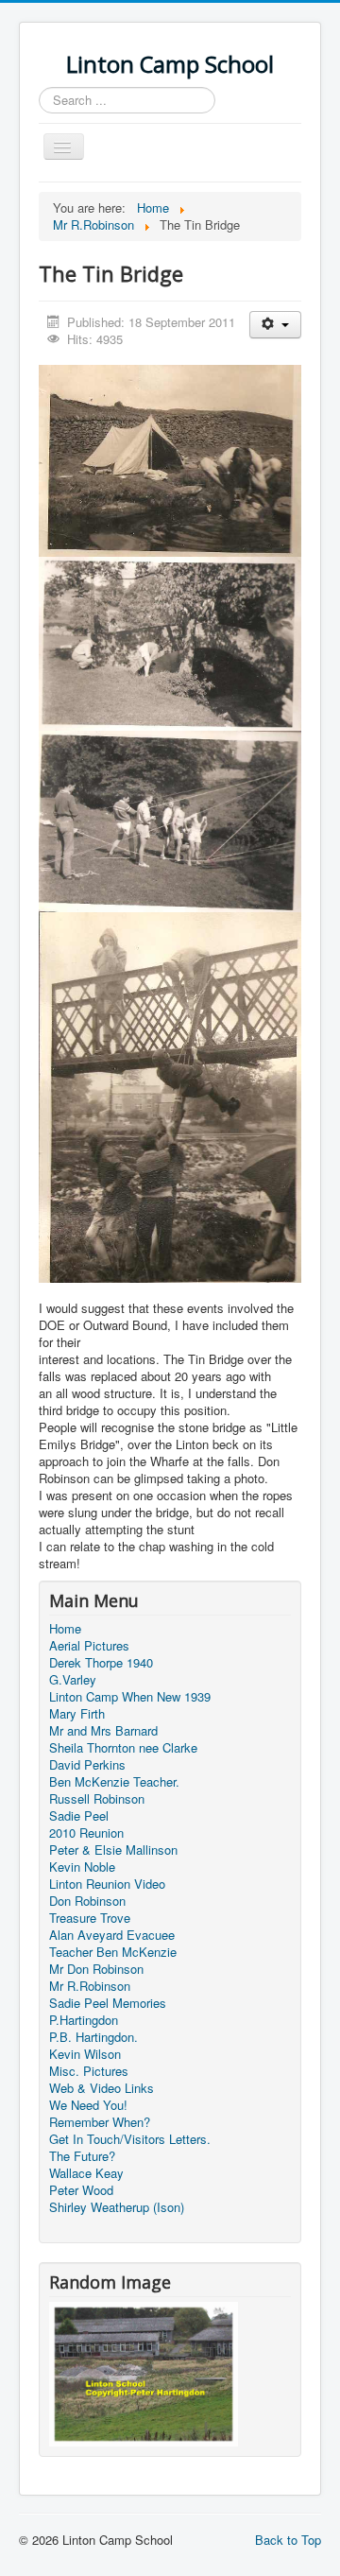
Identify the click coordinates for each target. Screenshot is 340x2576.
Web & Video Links (102, 2088)
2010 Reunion (86, 1833)
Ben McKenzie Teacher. (114, 1782)
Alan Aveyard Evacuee (112, 1935)
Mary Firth (77, 1714)
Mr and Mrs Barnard (103, 1731)
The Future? (82, 2156)
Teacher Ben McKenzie (113, 1952)
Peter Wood (81, 2190)
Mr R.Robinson (90, 1986)
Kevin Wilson (85, 2054)
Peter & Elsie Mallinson (113, 1850)
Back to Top (288, 2540)
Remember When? (100, 2122)
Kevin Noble (82, 1867)
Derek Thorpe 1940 (101, 1663)
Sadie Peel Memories (108, 2003)
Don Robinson (87, 1901)
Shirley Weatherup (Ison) (117, 2207)
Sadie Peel (79, 1816)
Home (65, 1629)
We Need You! (88, 2105)
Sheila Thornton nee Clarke (123, 1748)
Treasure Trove (90, 1918)
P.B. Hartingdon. (93, 2037)
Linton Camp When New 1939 (130, 1697)
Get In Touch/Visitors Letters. (130, 2139)
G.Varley (73, 1680)
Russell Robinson (97, 1799)
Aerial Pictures (89, 1646)
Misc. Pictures (89, 2071)
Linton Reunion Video (107, 1884)
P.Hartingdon (84, 2020)
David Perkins (87, 1765)
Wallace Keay (86, 2173)
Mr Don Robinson (96, 1969)
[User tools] (275, 325)
